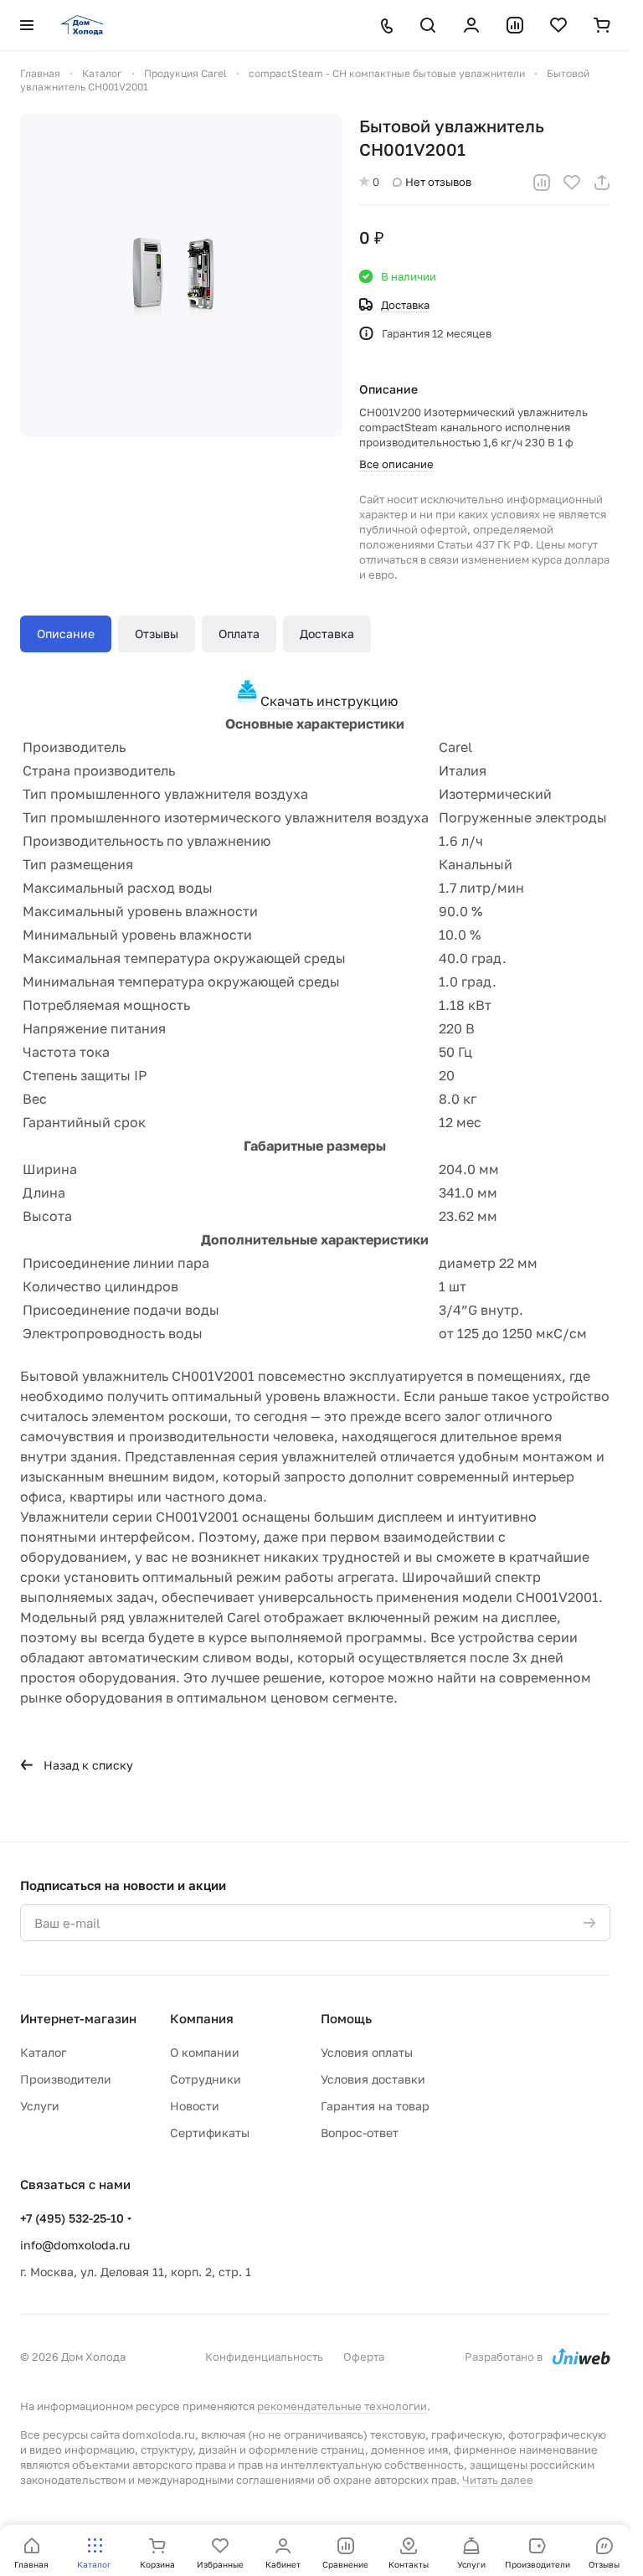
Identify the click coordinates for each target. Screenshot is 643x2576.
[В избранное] (572, 183)
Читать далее (498, 2480)
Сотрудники (206, 2079)
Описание (66, 634)
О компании (205, 2052)
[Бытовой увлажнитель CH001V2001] (181, 275)
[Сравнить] (542, 183)
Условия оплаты (367, 2052)
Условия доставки (373, 2079)
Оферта (364, 2357)
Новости (195, 2106)
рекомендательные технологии (342, 2406)
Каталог (43, 2052)
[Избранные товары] (558, 25)
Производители (66, 2079)
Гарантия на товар (375, 2106)
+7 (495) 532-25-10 (72, 2218)
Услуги (40, 2106)
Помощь (346, 2018)
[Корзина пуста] (602, 25)
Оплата (239, 634)
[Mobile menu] (27, 25)
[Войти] (471, 25)
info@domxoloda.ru (75, 2245)
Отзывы (157, 634)
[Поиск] (428, 25)
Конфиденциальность (264, 2357)
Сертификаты (210, 2133)
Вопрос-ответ (360, 2133)
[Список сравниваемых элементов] (515, 25)
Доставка (327, 634)
